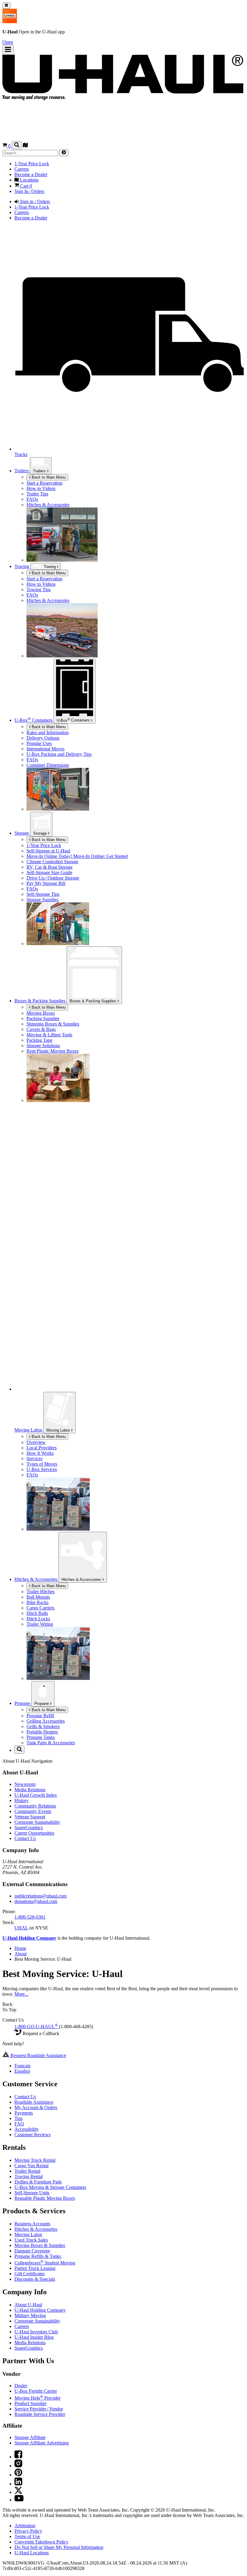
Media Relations (30, 1790)
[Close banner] (6, 6)
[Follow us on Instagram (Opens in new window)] (18, 2466)
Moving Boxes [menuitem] (41, 1013)
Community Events (33, 1811)
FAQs (32, 499)
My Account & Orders (36, 2107)
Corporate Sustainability (37, 1822)
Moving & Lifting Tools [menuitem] (49, 1035)
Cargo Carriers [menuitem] (41, 1608)
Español (22, 2071)
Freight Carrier (36, 2391)
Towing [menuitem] (22, 566)
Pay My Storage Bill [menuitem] (46, 883)
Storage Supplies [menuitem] (42, 900)
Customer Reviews (33, 2135)
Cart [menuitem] (25, 186)
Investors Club (36, 2332)
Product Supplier (30, 2403)
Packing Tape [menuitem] (39, 1040)
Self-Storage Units (32, 2193)
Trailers (22, 471)
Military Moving (30, 2315)
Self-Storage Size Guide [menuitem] (49, 872)
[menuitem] (136, 489)
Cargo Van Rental (31, 2166)
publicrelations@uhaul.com (41, 1896)
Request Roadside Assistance (38, 2055)
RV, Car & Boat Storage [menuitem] (50, 867)
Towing (50, 567)
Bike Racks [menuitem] (38, 1602)
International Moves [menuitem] (45, 749)
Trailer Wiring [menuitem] (40, 1624)
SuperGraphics (29, 1828)
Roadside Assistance (34, 2102)
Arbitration (25, 2526)
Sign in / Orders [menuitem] (34, 202)
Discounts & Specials (35, 2279)
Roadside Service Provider (40, 2414)
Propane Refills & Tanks (38, 2256)
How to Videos (41, 488)
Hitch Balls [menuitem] (37, 1613)
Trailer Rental (27, 2171)
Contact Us (25, 1838)
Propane (42, 1704)
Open (8, 42)
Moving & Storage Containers (50, 2187)
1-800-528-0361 (30, 1917)
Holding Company (40, 2310)
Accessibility (27, 2129)
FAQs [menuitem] (32, 595)
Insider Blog (34, 2337)
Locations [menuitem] (29, 180)
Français (22, 2066)
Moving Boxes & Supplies (40, 2245)
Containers (74, 720)
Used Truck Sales (31, 2240)
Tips (19, 2118)
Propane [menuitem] (23, 1703)
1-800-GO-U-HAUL (36, 2027)
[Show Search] (17, 145)
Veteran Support (30, 1817)
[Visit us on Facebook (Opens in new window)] (18, 2457)
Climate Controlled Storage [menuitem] (52, 862)
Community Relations (35, 1806)
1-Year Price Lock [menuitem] (32, 164)
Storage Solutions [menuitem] (43, 1046)
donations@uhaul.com (36, 1901)
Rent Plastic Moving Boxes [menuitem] (53, 1051)
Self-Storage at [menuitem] (48, 851)
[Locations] (25, 146)
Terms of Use (27, 2536)
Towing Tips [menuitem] (39, 590)
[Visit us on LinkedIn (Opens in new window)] (18, 2484)
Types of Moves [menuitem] (42, 1464)
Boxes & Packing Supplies (94, 1001)
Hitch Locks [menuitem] (38, 1619)
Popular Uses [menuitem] (39, 743)
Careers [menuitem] (22, 169)
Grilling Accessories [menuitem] (46, 1721)
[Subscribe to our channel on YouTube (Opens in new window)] (19, 2500)
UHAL (21, 1928)
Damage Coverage (32, 2251)
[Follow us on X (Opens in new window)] (18, 2492)
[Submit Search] (64, 153)
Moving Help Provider (38, 2398)
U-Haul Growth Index (36, 1795)
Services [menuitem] (34, 1459)
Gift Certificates (30, 2274)
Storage (41, 833)
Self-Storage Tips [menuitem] (43, 894)
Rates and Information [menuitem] (48, 732)
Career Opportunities (34, 1833)
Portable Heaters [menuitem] (42, 1732)
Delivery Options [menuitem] (43, 738)
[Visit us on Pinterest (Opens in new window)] (18, 2475)
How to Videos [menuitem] (41, 584)
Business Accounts (32, 2224)
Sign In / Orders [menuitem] (29, 191)
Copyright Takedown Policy (41, 2542)
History (22, 1800)
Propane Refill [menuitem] (40, 1716)
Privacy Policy (28, 2531)
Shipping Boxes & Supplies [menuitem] (53, 1024)
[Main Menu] (8, 50)
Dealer (21, 2386)
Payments (24, 2113)
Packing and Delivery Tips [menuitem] (59, 754)
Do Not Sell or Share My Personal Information (59, 2547)
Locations (32, 2553)
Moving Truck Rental (35, 2160)
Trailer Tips (37, 494)
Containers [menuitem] (34, 720)
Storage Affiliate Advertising (42, 2443)
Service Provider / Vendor (39, 2409)
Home (20, 1948)
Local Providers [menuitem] (42, 1448)
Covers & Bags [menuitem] (41, 1029)
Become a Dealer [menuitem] (31, 174)
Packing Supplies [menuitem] (43, 1018)
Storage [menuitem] (22, 833)
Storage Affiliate (30, 2437)
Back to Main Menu (48, 477)
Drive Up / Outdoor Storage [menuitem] (53, 878)
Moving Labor (59, 1430)
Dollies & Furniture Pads (38, 2182)
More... (21, 1994)
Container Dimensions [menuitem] (48, 765)
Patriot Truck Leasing (35, 2268)
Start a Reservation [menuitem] (44, 483)
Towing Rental (29, 2176)
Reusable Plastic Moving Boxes (45, 2198)
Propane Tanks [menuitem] (41, 1737)
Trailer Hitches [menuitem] (41, 1592)
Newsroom (25, 1784)
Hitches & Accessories (48, 505)
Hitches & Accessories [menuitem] (48, 600)
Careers (22, 2326)
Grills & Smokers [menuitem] (43, 1726)
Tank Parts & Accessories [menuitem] (51, 1743)
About (20, 1954)
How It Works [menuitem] (40, 1453)
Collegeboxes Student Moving (45, 2263)
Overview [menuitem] (36, 1442)
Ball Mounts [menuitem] (38, 1597)
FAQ (19, 2124)
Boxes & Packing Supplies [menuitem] (41, 1001)
